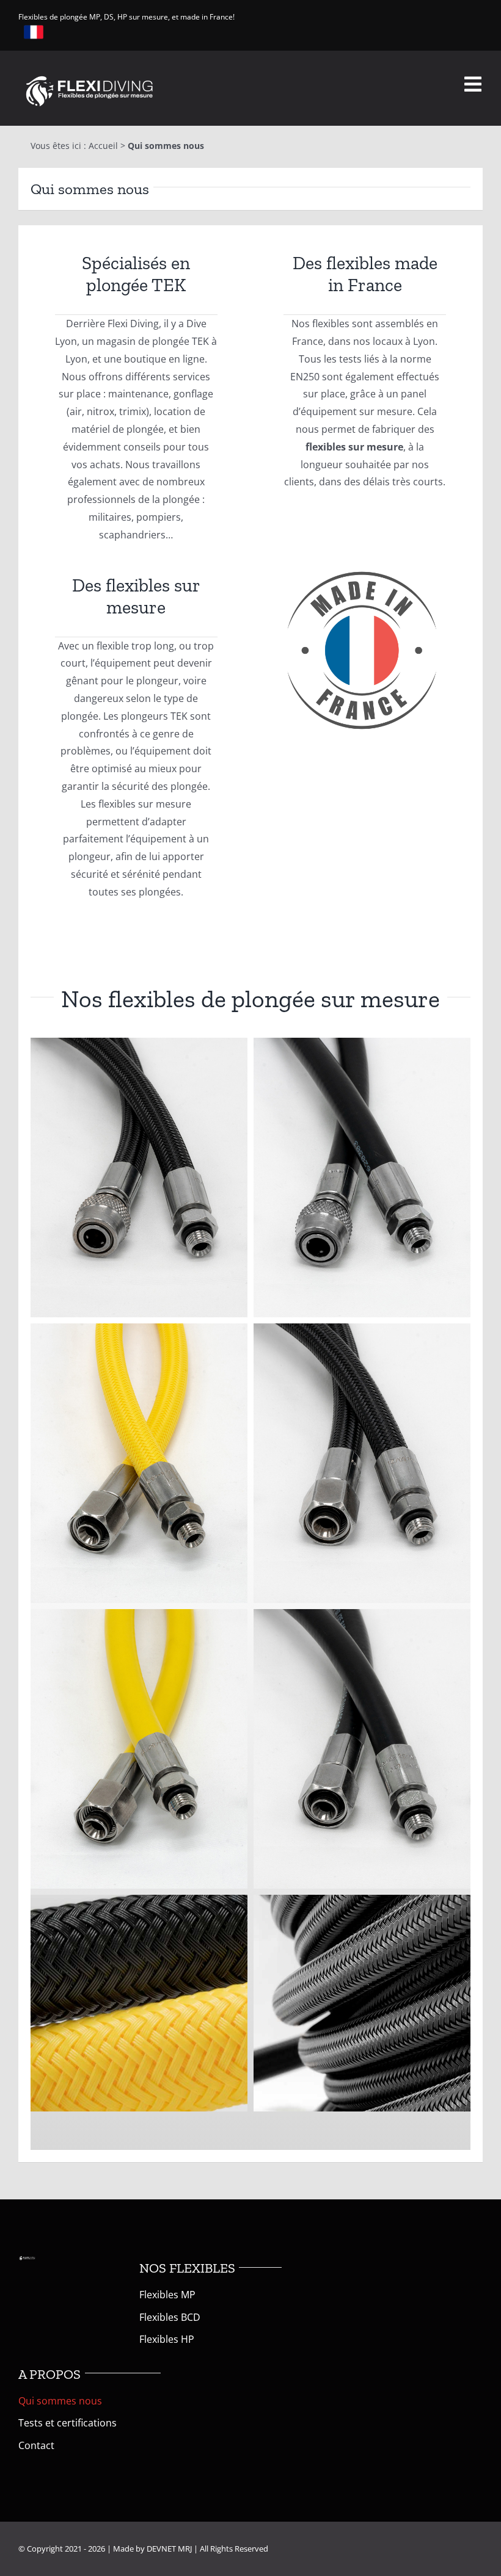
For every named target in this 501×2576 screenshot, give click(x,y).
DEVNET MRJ (169, 2549)
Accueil (103, 146)
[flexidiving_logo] (90, 75)
